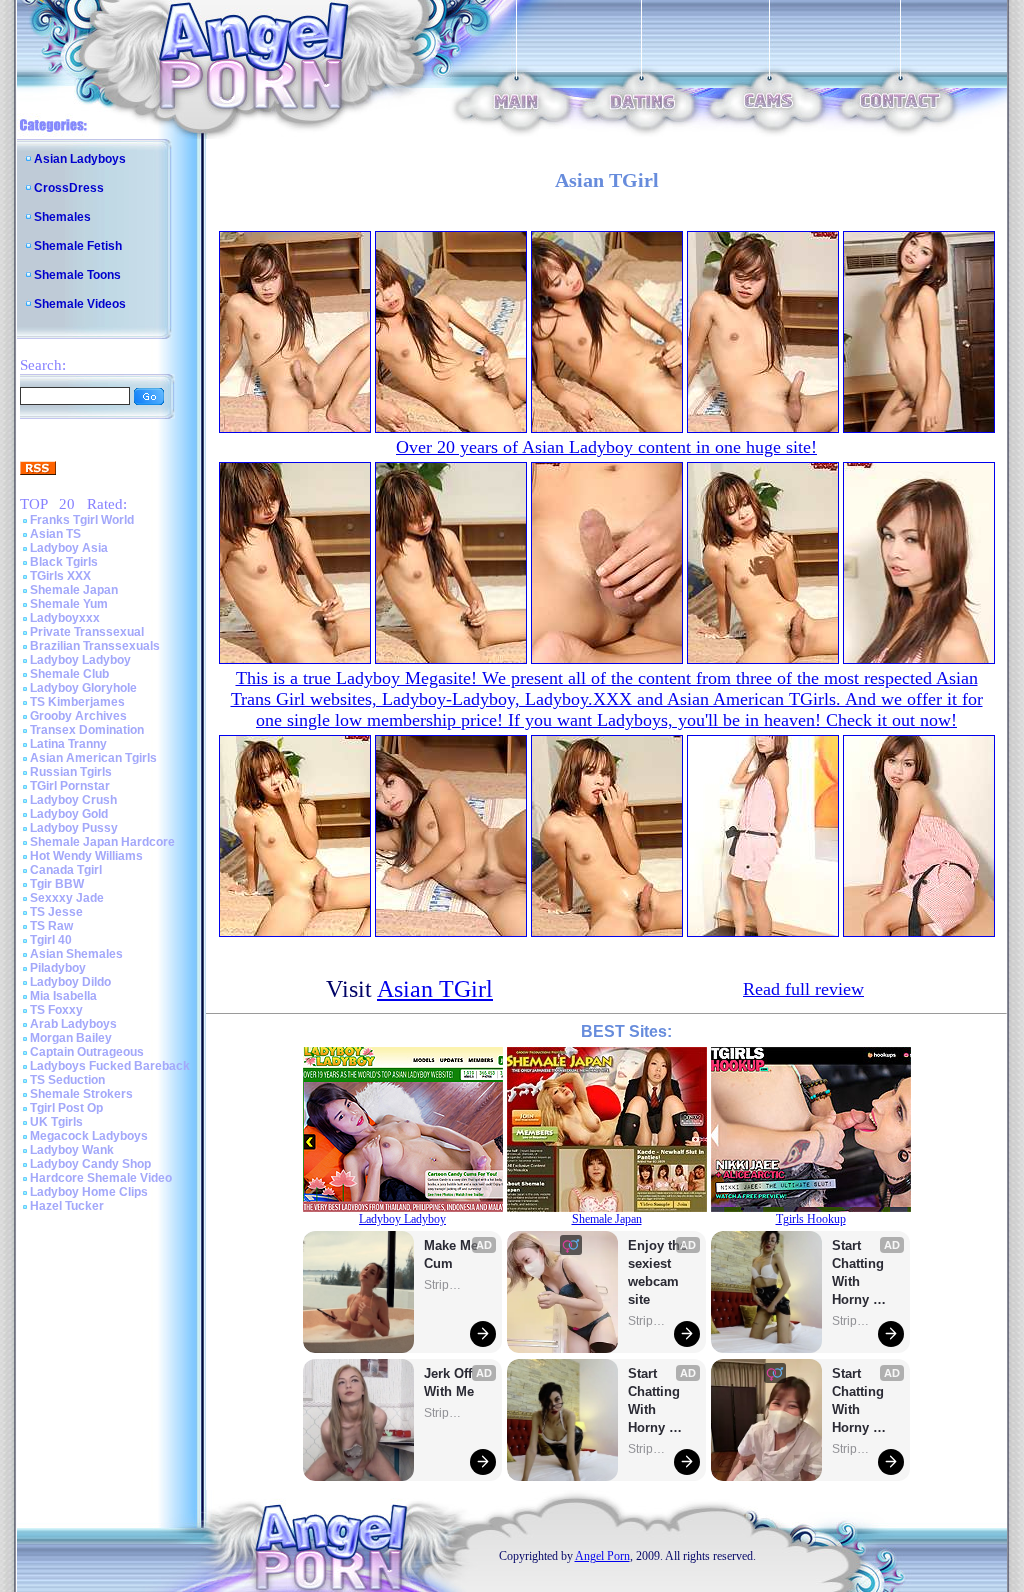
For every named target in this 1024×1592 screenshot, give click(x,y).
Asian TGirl (435, 989)
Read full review (803, 989)
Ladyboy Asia (69, 548)
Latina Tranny (68, 744)
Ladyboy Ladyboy (80, 660)
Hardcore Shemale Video (101, 1178)
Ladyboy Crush (73, 800)
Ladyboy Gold (69, 814)
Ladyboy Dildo (70, 982)
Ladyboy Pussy (74, 828)
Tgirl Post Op (66, 1108)
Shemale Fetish (78, 246)
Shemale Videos (80, 304)
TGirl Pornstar (70, 786)
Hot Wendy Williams (86, 856)
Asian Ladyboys (80, 159)
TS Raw (51, 926)
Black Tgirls (64, 562)
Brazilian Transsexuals (95, 646)
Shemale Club (69, 674)
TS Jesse (56, 912)
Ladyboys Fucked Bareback (110, 1066)
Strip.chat (444, 1285)
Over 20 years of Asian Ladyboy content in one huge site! (606, 447)
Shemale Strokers (81, 1094)
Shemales (62, 217)
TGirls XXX (60, 576)
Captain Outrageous (87, 1052)
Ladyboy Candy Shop (90, 1164)
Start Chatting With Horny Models (656, 1401)
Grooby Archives (78, 716)
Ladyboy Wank (72, 1150)
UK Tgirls (56, 1122)
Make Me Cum (453, 1254)
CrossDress (69, 188)
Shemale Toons (77, 275)
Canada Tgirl (66, 870)
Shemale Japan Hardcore (102, 842)
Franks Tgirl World (82, 520)
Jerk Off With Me (450, 1382)
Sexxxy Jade (67, 898)
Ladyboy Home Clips (89, 1192)
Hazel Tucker (67, 1206)
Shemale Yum (69, 604)
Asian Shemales (76, 954)
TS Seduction (67, 1080)
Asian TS (55, 534)
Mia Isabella (63, 996)
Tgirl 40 (51, 940)
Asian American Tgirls (93, 758)
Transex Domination (87, 730)
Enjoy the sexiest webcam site (658, 1272)
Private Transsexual (87, 632)
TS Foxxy (56, 1010)
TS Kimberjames (77, 702)
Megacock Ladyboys (89, 1136)
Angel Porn (602, 1556)
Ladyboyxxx (65, 618)
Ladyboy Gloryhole (83, 688)
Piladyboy (58, 968)
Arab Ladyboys (73, 1024)
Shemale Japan (74, 590)
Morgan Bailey (71, 1038)
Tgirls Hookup (811, 1219)
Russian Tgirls (71, 772)
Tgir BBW (57, 884)
